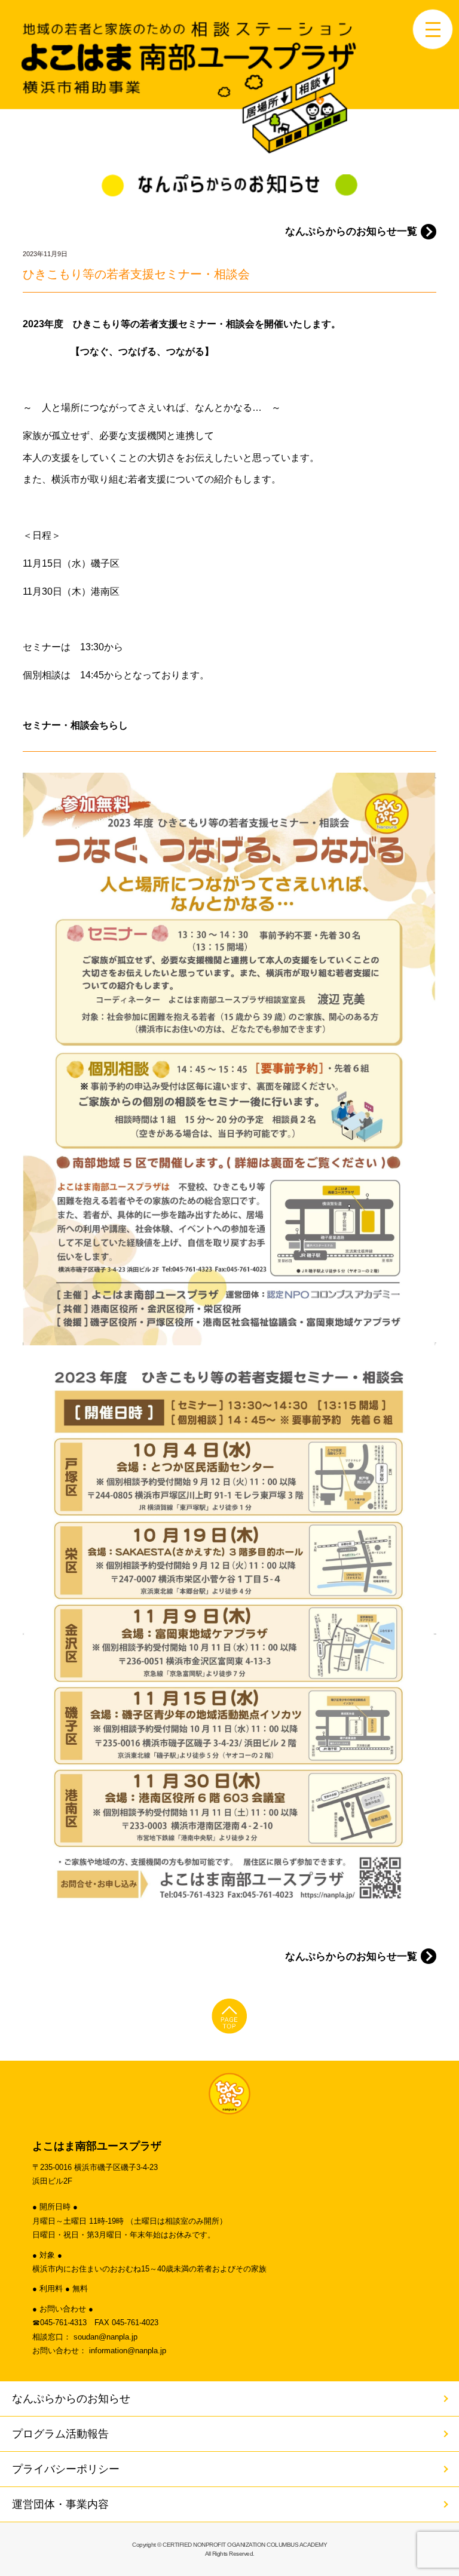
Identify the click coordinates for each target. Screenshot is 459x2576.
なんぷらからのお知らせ (71, 2399)
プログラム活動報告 (60, 2434)
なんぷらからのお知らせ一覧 (351, 231)
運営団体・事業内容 (60, 2504)
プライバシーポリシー (66, 2469)
